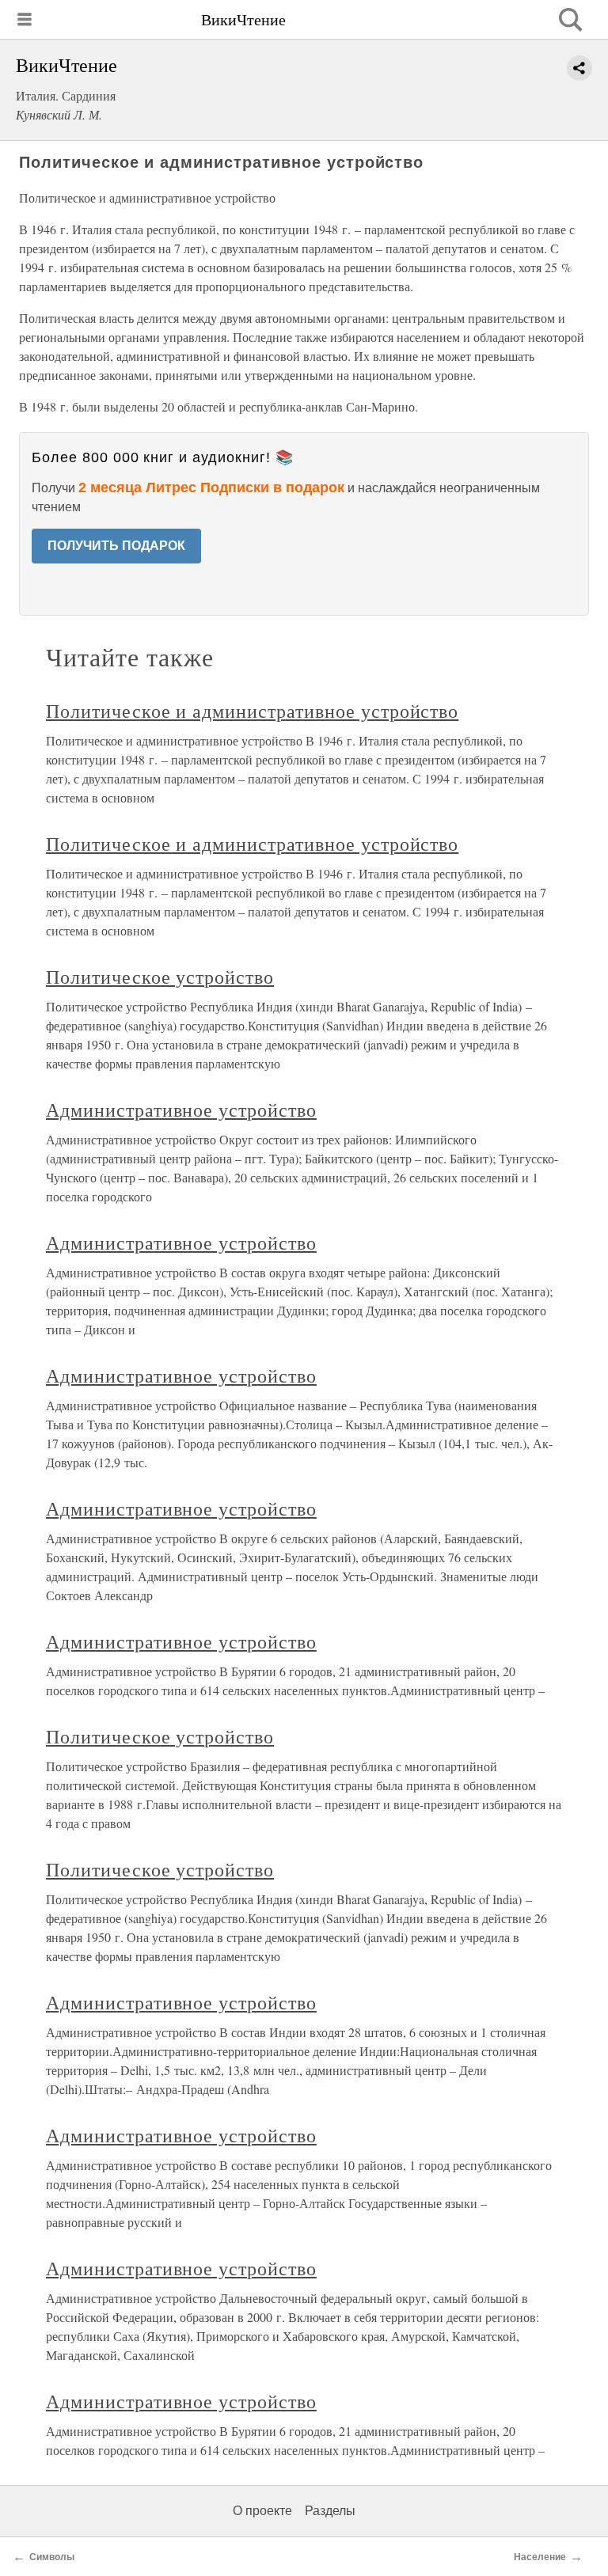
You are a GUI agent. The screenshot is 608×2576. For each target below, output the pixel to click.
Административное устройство (181, 1110)
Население (540, 2557)
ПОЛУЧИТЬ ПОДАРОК (116, 546)
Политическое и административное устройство (252, 711)
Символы (52, 2557)
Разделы (330, 2511)
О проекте (262, 2511)
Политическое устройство (160, 977)
